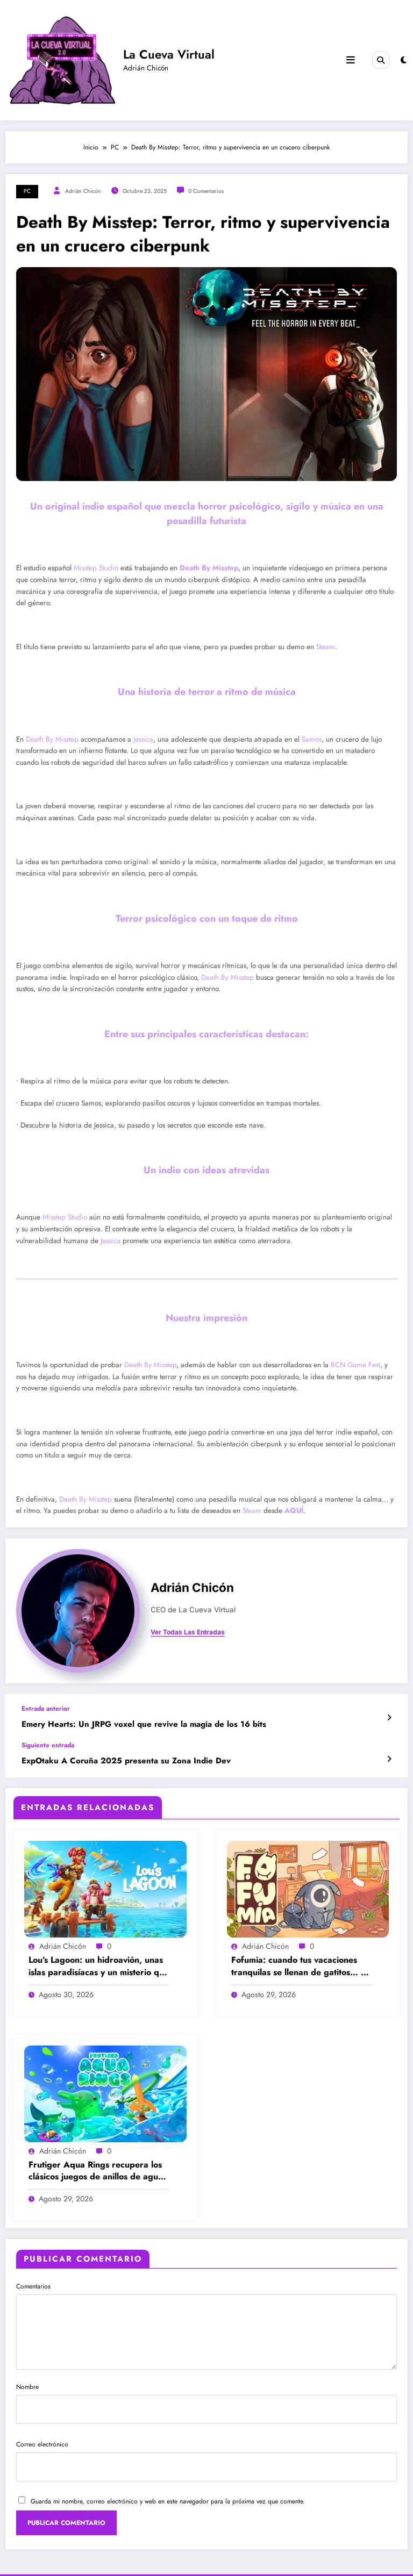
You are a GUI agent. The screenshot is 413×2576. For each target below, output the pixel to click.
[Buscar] (381, 60)
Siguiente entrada (48, 1745)
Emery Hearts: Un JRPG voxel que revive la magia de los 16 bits (144, 1724)
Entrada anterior (46, 1709)
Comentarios (33, 2286)
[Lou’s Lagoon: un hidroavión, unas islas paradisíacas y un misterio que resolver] (105, 1889)
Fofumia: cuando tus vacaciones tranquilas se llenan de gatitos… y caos (298, 1966)
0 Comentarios (206, 191)
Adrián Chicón (83, 191)
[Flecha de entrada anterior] (389, 1718)
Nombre (27, 2387)
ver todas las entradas (188, 1632)
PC (27, 191)
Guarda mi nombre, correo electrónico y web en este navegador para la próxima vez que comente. (168, 2501)
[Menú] (351, 60)
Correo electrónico (42, 2444)
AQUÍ (294, 1511)
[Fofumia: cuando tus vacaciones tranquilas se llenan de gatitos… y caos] (308, 1889)
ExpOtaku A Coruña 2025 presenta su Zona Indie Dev (126, 1761)
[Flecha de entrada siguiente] (389, 1759)
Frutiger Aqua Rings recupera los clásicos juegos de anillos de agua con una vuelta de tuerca (96, 2171)
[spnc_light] (404, 60)
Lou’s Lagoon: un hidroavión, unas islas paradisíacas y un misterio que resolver (99, 1966)
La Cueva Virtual (169, 54)
